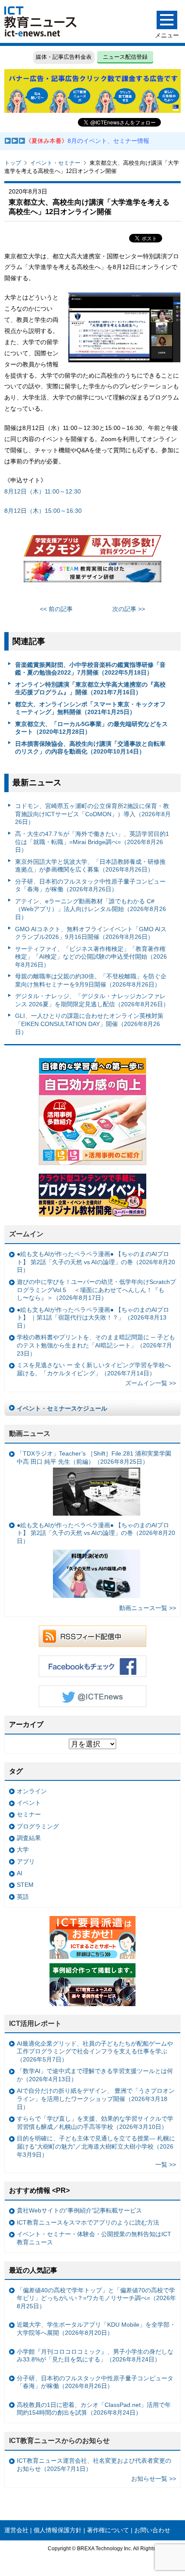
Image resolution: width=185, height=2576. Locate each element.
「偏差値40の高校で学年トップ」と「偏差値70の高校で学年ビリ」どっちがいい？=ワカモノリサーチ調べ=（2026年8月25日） (96, 2298)
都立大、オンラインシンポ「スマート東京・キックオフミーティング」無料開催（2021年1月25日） (90, 708)
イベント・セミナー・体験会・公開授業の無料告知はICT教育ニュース (94, 2238)
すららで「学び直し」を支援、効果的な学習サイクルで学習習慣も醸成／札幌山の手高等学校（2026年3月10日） (95, 2123)
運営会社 (16, 2530)
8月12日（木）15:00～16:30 (46, 511)
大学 (23, 1850)
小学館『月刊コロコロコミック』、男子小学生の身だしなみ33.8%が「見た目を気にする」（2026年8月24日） (95, 2356)
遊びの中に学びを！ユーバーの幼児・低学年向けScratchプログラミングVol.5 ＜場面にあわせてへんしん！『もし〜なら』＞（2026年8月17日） (96, 1290)
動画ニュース (30, 1433)
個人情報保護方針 (58, 2530)
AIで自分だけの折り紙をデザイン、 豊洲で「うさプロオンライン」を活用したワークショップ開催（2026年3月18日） (96, 2099)
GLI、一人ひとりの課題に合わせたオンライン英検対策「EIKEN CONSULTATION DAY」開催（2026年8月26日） (89, 1024)
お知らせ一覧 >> (154, 2479)
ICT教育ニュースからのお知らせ (59, 2441)
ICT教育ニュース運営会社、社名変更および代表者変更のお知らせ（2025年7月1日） (94, 2465)
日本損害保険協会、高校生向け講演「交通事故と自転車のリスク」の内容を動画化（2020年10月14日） (90, 748)
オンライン (32, 1791)
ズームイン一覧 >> (151, 1383)
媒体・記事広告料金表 (64, 57)
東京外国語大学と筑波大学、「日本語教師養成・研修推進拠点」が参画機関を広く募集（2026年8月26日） (90, 866)
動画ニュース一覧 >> (148, 1608)
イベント (29, 1803)
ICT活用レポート (35, 2024)
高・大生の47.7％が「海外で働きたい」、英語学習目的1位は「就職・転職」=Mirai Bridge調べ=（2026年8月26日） (92, 842)
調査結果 (29, 1838)
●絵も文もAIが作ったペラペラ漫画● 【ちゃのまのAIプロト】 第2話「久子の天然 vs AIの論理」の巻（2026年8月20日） (96, 1262)
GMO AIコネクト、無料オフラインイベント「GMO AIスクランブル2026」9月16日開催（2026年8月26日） (91, 933)
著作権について (108, 2530)
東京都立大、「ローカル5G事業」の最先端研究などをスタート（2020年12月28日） (91, 728)
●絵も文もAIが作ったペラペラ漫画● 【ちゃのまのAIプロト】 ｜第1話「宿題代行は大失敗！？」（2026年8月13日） (93, 1318)
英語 (23, 1897)
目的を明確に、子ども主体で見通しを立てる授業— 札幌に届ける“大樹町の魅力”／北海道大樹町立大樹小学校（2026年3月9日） (96, 2146)
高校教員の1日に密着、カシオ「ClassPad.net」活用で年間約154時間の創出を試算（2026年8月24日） (94, 2409)
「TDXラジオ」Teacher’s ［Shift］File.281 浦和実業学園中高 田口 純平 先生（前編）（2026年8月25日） (94, 1458)
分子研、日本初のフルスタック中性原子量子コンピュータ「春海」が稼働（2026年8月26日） (90, 885)
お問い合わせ (152, 2530)
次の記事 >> (129, 609)
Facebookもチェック (92, 1666)
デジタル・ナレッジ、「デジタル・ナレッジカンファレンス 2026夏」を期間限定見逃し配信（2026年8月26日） (92, 1000)
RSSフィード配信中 (92, 1636)
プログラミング (38, 1826)
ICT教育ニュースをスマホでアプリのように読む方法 (88, 2222)
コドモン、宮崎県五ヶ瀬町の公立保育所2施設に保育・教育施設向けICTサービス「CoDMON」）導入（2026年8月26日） (93, 814)
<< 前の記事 (56, 609)
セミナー (29, 1814)
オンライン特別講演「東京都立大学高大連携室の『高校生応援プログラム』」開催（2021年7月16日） (90, 689)
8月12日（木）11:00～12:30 (43, 491)
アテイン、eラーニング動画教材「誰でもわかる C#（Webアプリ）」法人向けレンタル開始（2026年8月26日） (91, 909)
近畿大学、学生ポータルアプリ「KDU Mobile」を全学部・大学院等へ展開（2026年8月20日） (96, 2329)
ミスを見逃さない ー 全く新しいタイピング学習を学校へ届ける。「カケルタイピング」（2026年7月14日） (94, 1369)
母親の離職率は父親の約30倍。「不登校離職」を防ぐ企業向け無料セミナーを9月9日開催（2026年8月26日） (91, 980)
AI (20, 1873)
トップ (13, 163)
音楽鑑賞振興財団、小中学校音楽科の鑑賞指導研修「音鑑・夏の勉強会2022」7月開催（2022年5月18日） (90, 669)
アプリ (26, 1862)
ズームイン (26, 1234)
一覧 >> (166, 2164)
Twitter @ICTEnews (92, 1696)
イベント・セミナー (55, 163)
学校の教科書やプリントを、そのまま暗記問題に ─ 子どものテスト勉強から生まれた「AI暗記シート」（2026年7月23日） (96, 1345)
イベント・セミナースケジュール (62, 1408)
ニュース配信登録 (125, 57)
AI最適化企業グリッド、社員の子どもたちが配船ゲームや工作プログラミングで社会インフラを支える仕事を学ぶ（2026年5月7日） (95, 2051)
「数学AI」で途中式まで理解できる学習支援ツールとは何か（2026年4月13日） (95, 2075)
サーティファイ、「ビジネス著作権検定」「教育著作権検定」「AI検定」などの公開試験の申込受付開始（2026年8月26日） (91, 957)
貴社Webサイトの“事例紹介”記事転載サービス (79, 2210)
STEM (25, 1885)
